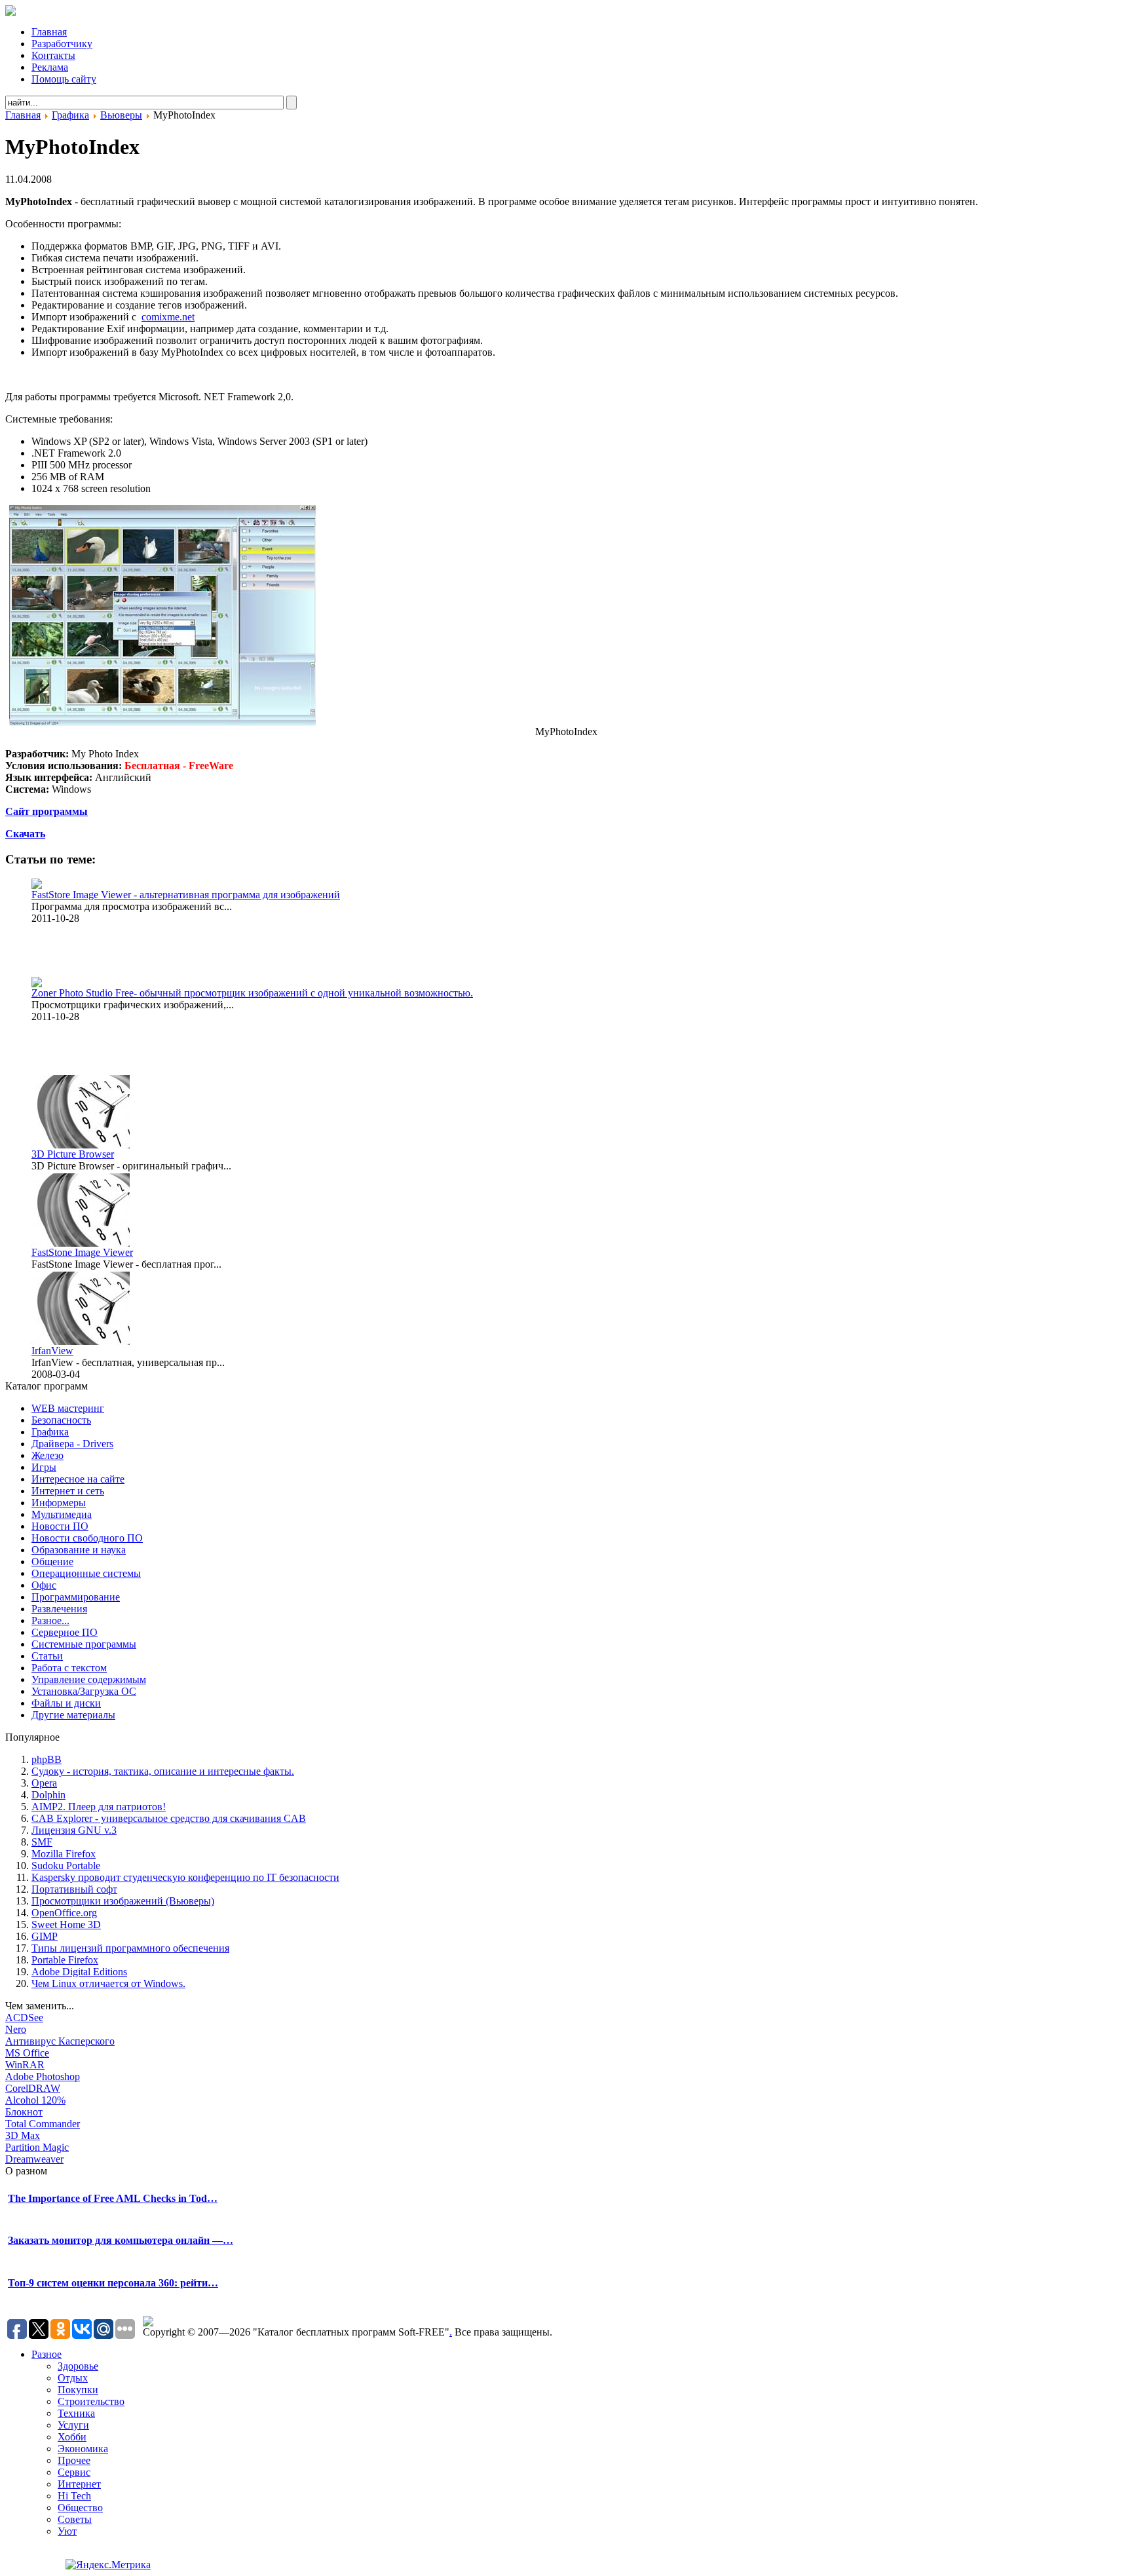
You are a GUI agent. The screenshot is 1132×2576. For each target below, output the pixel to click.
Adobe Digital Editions (79, 1972)
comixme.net (168, 317)
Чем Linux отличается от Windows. (108, 1983)
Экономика (83, 2449)
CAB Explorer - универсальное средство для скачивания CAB (169, 1818)
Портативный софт (74, 1889)
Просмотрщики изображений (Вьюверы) (123, 1901)
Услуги (73, 2425)
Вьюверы (121, 115)
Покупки (78, 2390)
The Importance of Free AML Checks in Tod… (113, 2198)
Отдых (73, 2378)
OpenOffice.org (64, 1913)
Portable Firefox (65, 1960)
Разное (47, 2354)
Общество (80, 2508)
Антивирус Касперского (60, 2041)
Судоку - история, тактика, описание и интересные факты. (163, 1771)
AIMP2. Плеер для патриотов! (99, 1807)
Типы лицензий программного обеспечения (130, 1948)
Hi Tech (74, 2496)
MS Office (27, 2053)
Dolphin (48, 1795)
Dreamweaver (34, 2159)
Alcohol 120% (35, 2100)
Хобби (72, 2437)
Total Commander (43, 2124)
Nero (16, 2029)
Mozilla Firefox (64, 1854)
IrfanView (52, 1351)
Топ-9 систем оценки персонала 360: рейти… (113, 2283)
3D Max (23, 2135)
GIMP (45, 1936)
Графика (70, 115)
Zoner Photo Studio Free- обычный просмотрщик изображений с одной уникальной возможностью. (252, 993)
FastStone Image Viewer (82, 1252)
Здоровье (78, 2366)
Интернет (79, 2484)
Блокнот (24, 2112)
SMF (42, 1842)
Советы (75, 2519)
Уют (67, 2531)
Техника (76, 2413)
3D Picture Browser (73, 1154)
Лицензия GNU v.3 (74, 1830)
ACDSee (24, 2017)
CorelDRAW (33, 2088)
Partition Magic (37, 2147)
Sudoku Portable (66, 1866)
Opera (44, 1783)
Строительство (91, 2401)
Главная (23, 115)
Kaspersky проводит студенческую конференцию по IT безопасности (185, 1877)
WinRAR (25, 2065)
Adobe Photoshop (43, 2076)
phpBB (47, 1759)
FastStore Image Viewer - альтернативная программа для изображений (186, 895)
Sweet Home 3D (66, 1924)
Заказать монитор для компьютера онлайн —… (121, 2240)
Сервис (74, 2472)
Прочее (74, 2460)
